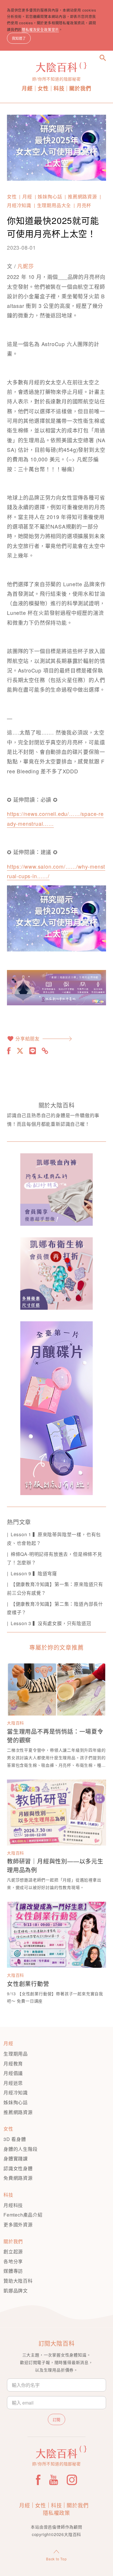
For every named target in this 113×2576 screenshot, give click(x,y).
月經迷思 (13, 2083)
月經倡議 (13, 2073)
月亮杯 (84, 205)
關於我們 (80, 88)
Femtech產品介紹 (23, 2215)
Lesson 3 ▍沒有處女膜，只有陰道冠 (51, 1623)
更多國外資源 (18, 2225)
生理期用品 (16, 2054)
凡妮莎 (25, 266)
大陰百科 (16, 1723)
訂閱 (57, 2419)
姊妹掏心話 (50, 197)
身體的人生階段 (21, 2149)
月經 (27, 88)
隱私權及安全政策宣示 (40, 29)
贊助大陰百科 (18, 2281)
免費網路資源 (18, 2178)
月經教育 (13, 2063)
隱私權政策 (57, 2513)
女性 (43, 88)
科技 (59, 88)
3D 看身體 (15, 2139)
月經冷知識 (19, 205)
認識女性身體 (18, 2168)
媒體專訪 (13, 2271)
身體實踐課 (16, 2158)
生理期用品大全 (54, 205)
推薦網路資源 (82, 197)
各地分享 (13, 2261)
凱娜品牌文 (16, 2291)
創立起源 (13, 2251)
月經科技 (13, 2205)
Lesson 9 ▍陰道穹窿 (34, 1573)
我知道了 (19, 38)
